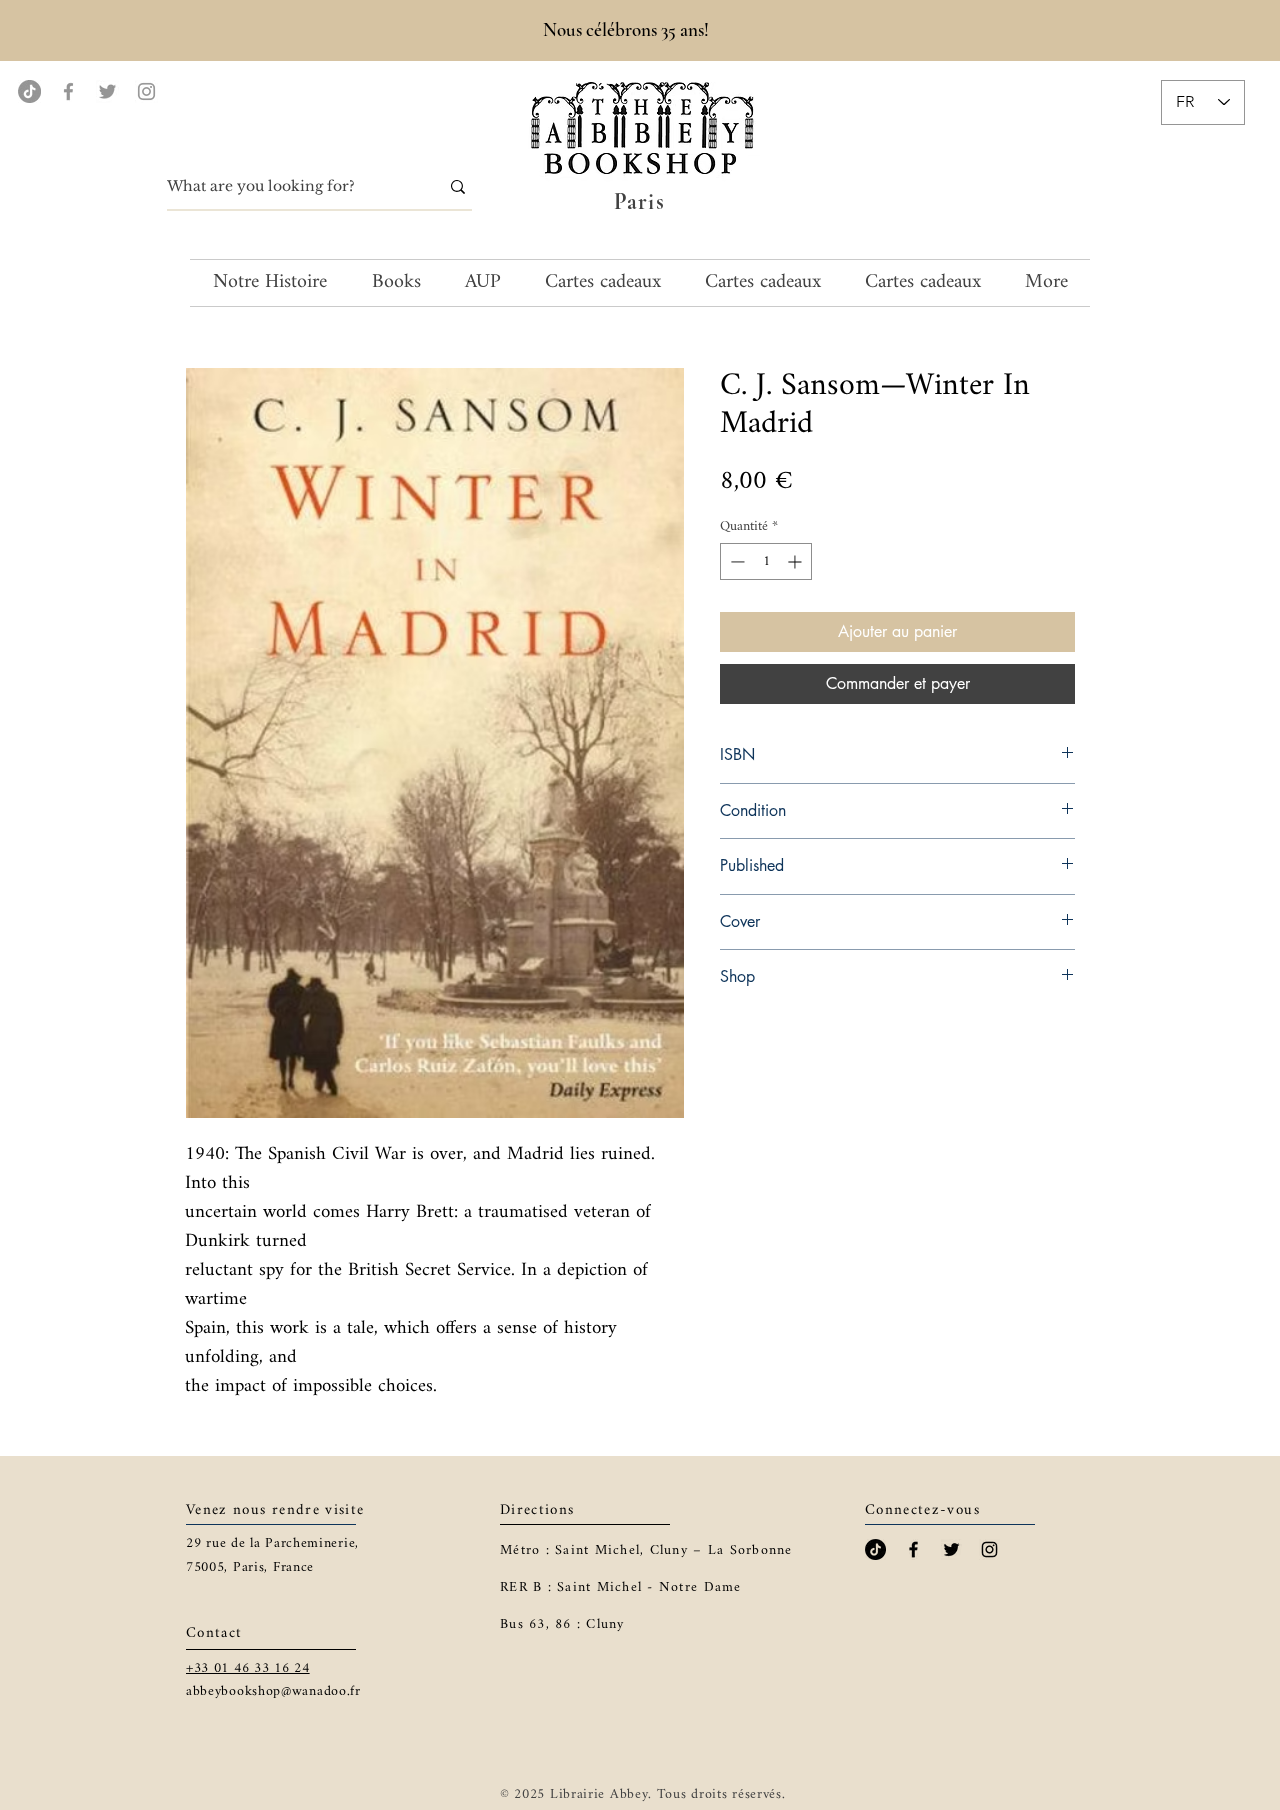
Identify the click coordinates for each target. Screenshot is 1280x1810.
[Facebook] (68, 91)
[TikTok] (29, 91)
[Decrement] (735, 561)
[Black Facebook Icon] (913, 1549)
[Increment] (796, 561)
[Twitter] (107, 91)
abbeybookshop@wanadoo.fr (273, 1691)
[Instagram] (146, 91)
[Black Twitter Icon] (951, 1549)
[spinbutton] (766, 561)
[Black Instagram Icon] (989, 1549)
